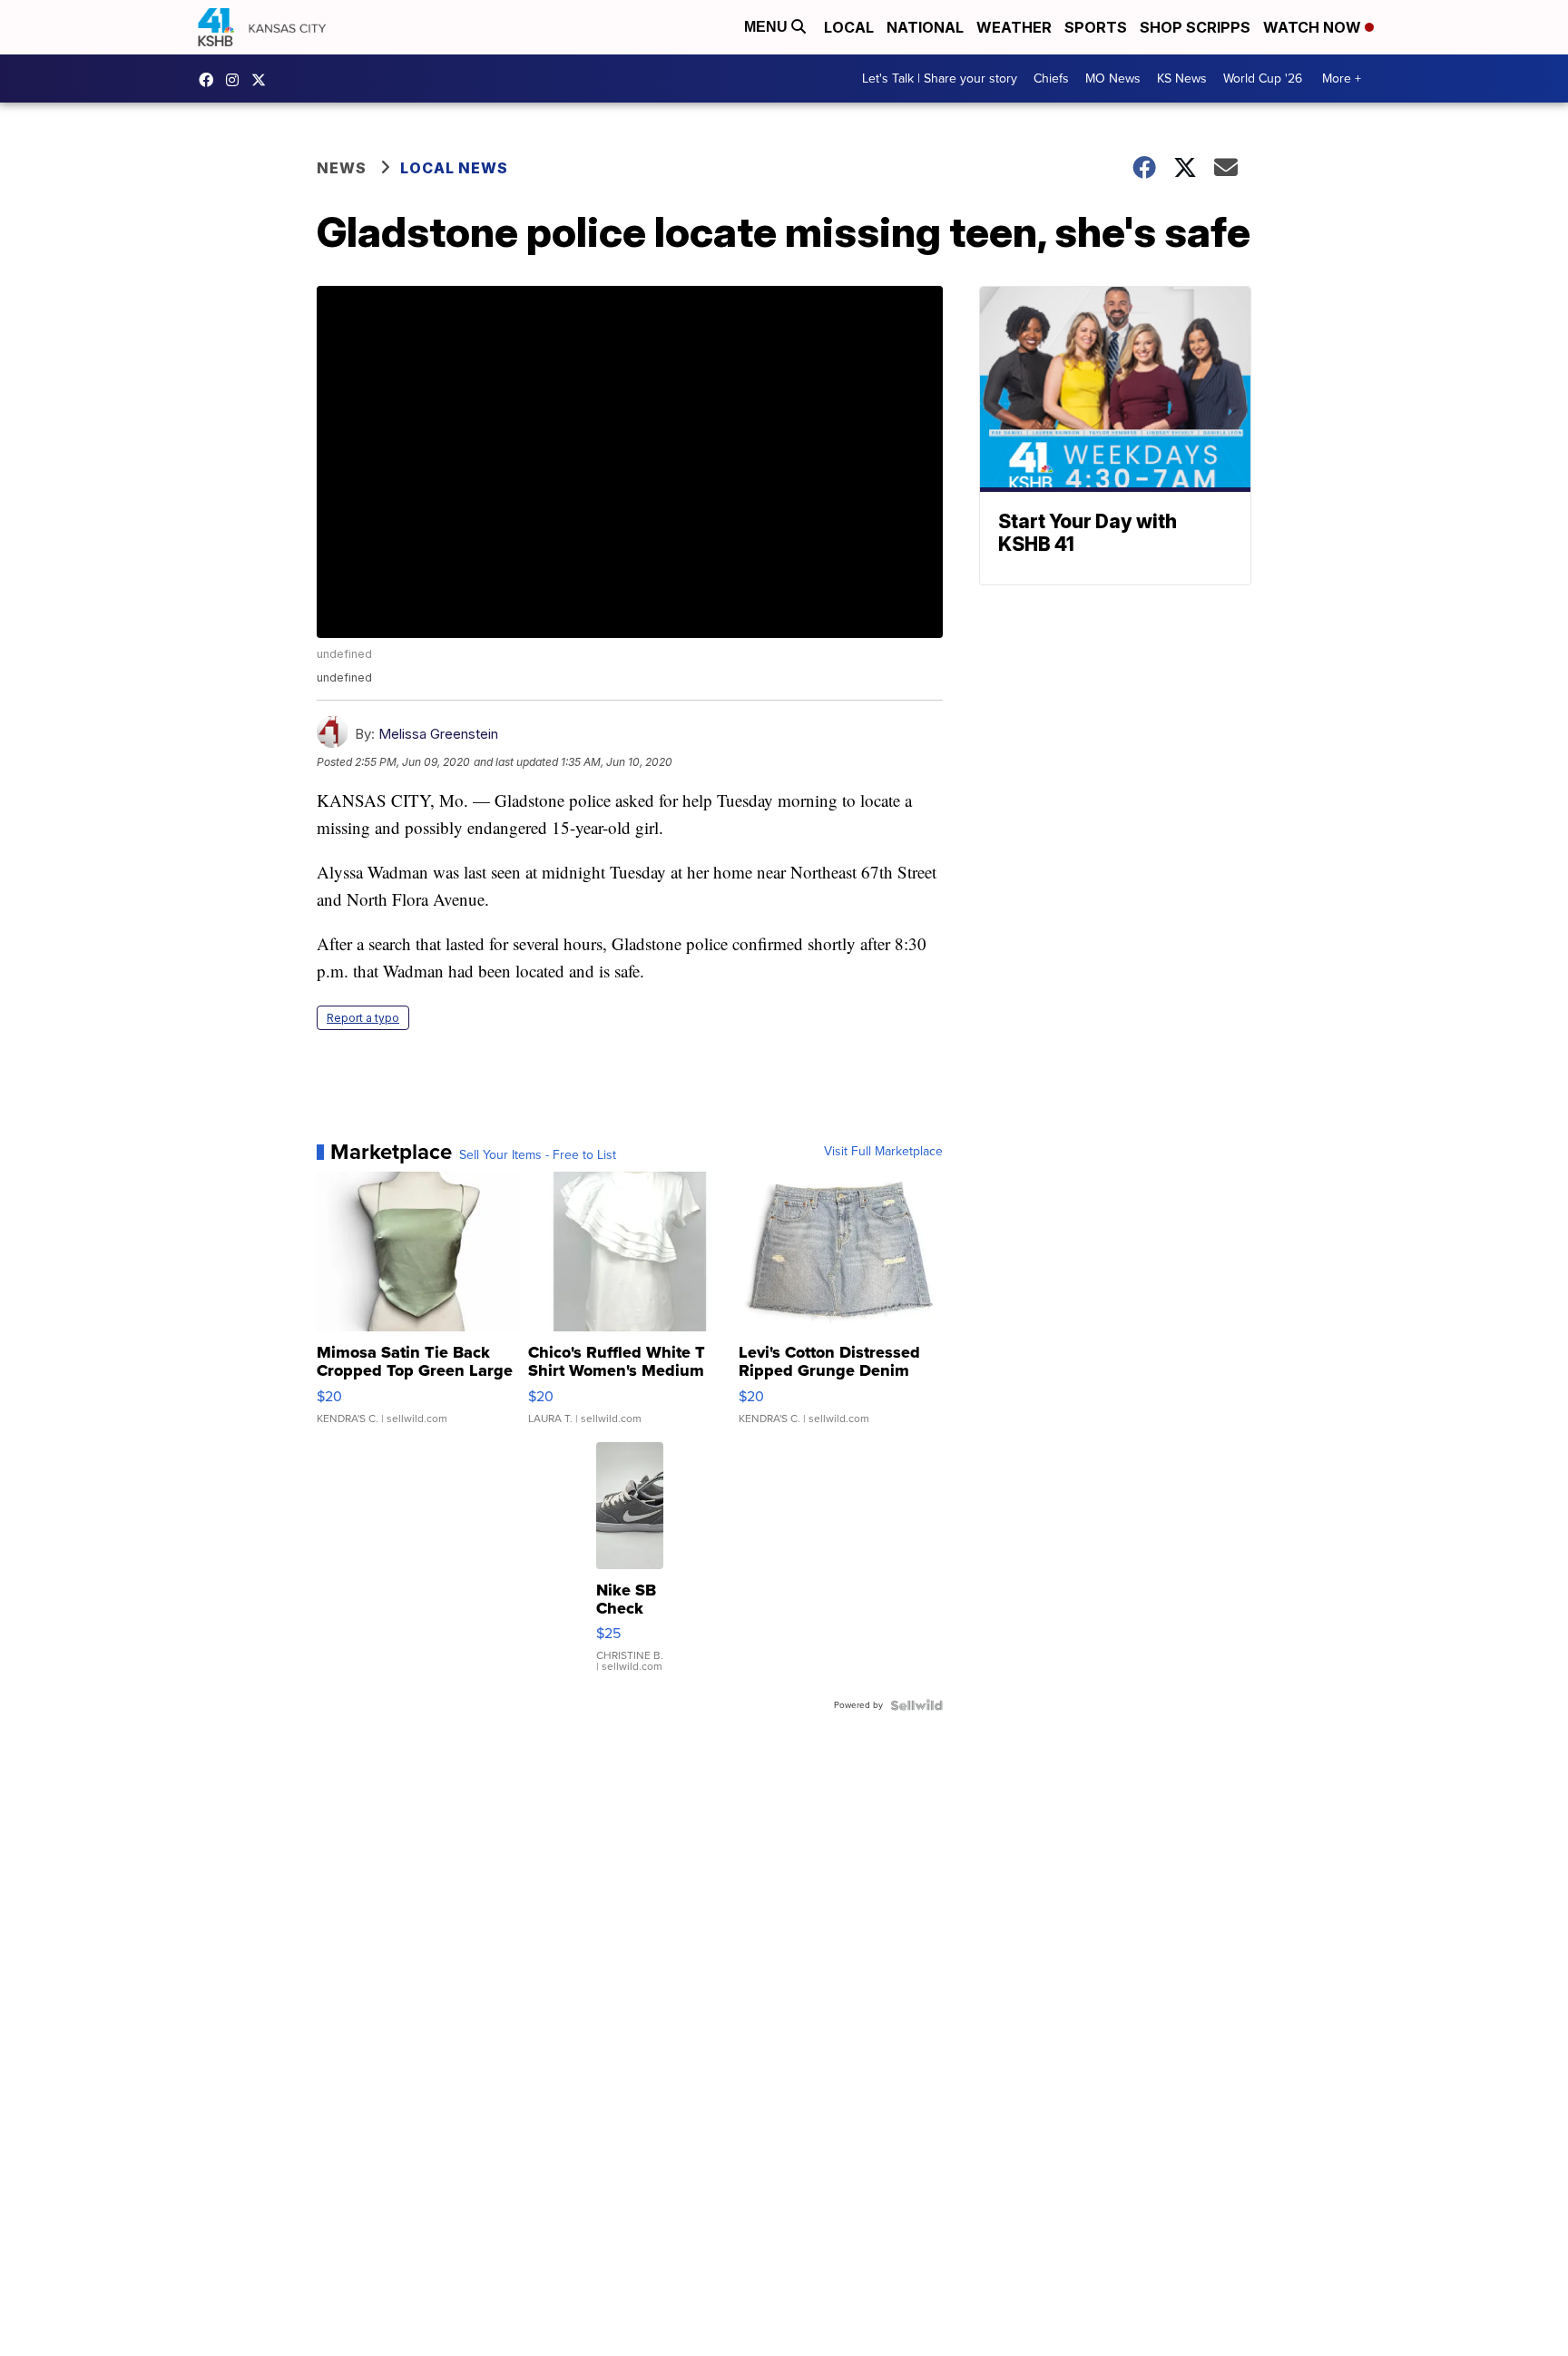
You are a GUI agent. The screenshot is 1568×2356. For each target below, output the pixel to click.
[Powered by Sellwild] (916, 1705)
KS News (1182, 79)
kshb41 (211, 80)
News (342, 168)
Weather (1014, 27)
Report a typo (363, 1018)
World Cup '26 (1263, 79)
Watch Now (1314, 27)
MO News (1113, 79)
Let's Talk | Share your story (940, 79)
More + (1342, 79)
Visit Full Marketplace (883, 1152)
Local (849, 27)
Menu (768, 27)
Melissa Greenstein (438, 734)
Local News (454, 168)
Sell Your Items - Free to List (538, 1155)
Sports (1096, 27)
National (925, 27)
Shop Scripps (1195, 27)
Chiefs (1051, 79)
